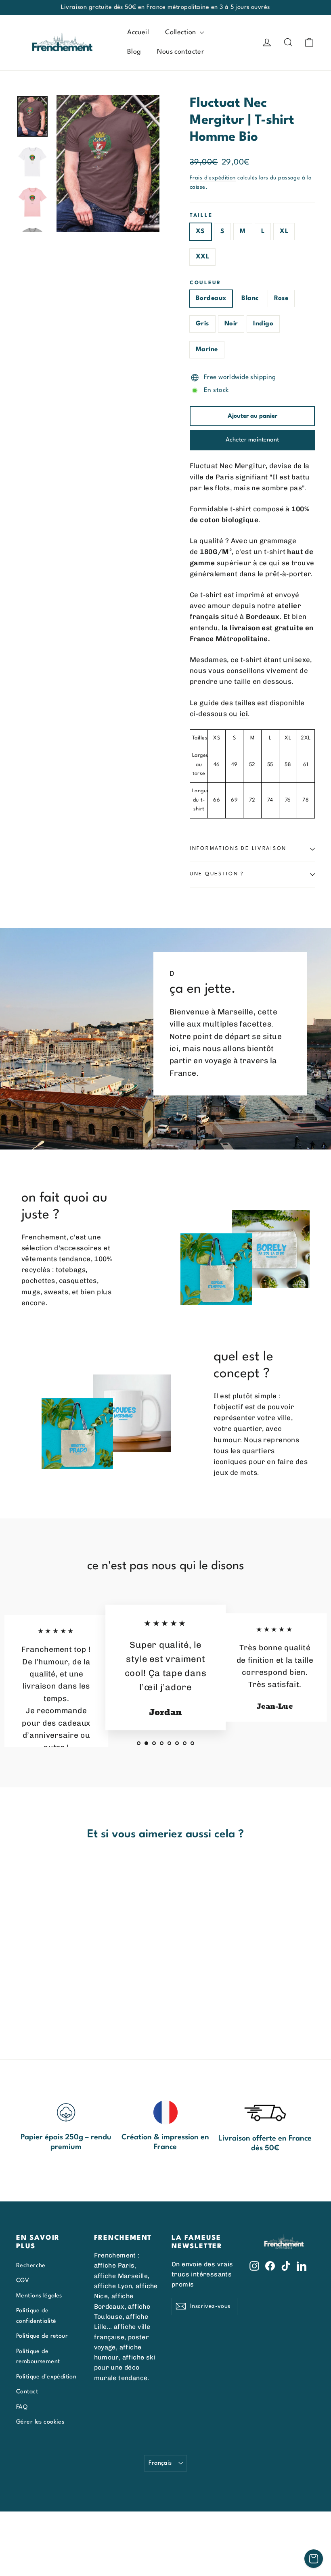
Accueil (138, 32)
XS (200, 231)
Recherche (31, 2266)
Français (160, 2463)
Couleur (205, 283)
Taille (201, 216)
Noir (231, 324)
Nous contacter (180, 52)
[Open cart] (314, 2559)
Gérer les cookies (40, 2422)
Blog (134, 52)
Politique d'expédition (46, 2377)
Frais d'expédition (213, 178)
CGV (23, 2280)
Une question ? (217, 874)
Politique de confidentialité (36, 2316)
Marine (207, 350)
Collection (181, 32)
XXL (202, 257)
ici (244, 714)
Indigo (263, 324)
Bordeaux (211, 298)
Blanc (250, 298)
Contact (27, 2392)
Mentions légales (39, 2296)
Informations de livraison (238, 849)
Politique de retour (42, 2336)
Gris (202, 324)
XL (284, 231)
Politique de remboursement (38, 2356)
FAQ (22, 2407)
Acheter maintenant (252, 440)
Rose (281, 298)
